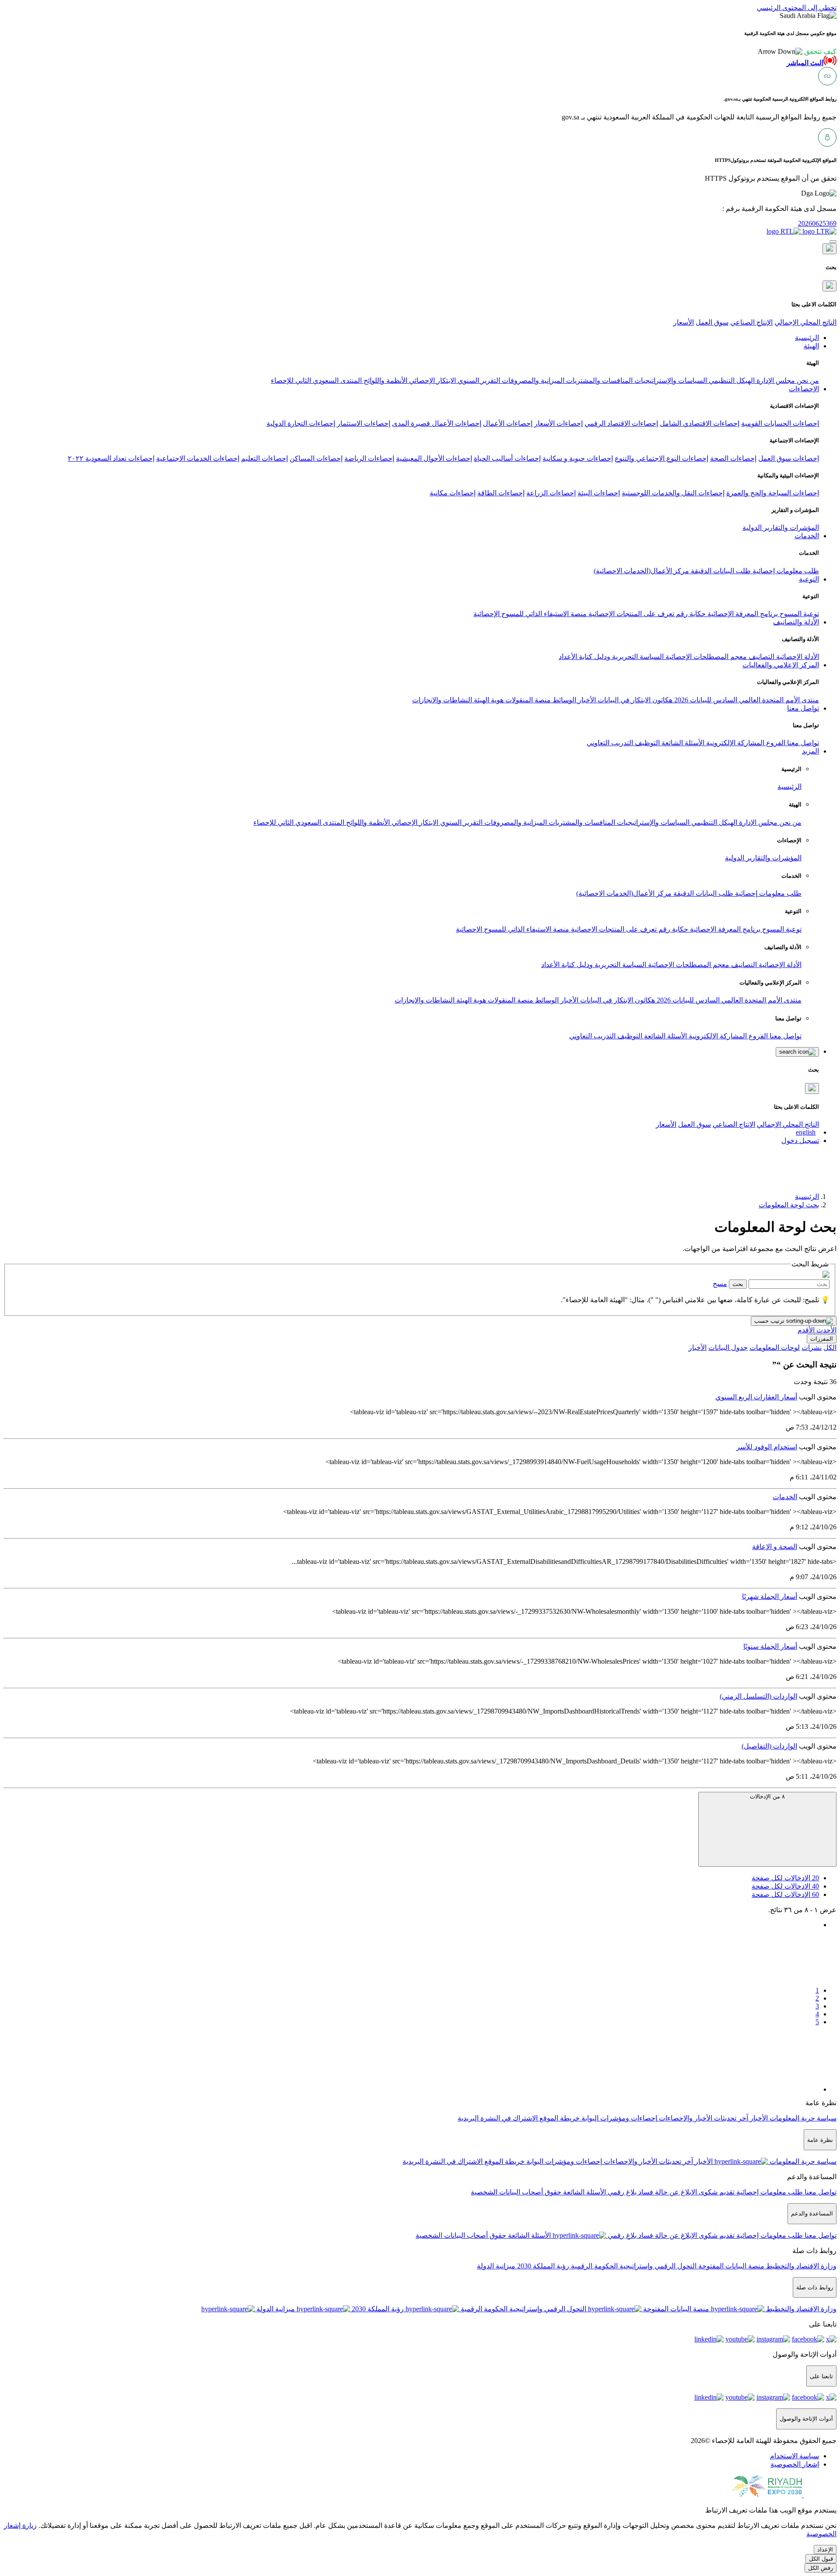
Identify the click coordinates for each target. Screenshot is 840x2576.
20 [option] (785, 1878)
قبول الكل (821, 2559)
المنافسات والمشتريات (598, 380)
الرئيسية (789, 787)
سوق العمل (712, 322)
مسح (720, 1284)
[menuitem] (794, 2456)
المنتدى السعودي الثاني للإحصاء (316, 380)
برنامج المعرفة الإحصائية (742, 614)
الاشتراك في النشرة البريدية (498, 2118)
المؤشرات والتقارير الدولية (781, 527)
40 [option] (785, 1886)
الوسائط (563, 700)
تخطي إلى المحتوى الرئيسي (797, 8)
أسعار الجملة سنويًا (770, 1646)
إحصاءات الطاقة (501, 493)
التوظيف (646, 743)
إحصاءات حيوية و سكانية (578, 458)
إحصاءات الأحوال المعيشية (434, 458)
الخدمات (785, 1497)
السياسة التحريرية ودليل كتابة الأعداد (611, 657)
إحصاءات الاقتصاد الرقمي (621, 423)
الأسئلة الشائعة (682, 743)
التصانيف (761, 657)
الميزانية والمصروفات (532, 380)
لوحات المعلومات (775, 1348)
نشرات (812, 1348)
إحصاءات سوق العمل (789, 458)
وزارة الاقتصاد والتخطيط (800, 2266)
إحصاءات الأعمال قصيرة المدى (437, 423)
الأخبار (586, 700)
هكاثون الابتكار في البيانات (634, 700)
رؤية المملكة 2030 (542, 2266)
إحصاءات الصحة (733, 458)
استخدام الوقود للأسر (767, 1447)
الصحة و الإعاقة (775, 1547)
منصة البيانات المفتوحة (730, 2266)
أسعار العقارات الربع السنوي (756, 1397)
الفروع (775, 743)
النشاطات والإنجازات (442, 700)
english (806, 1132)
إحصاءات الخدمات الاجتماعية (198, 458)
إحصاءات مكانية (453, 493)
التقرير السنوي (478, 380)
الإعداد (825, 2550)
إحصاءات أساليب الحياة (507, 458)
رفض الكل (821, 2568)
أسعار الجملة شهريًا (770, 1596)
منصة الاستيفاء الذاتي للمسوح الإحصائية (530, 614)
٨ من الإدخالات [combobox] (767, 1796)
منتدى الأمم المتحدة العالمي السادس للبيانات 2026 (746, 700)
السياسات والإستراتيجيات (670, 380)
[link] (411, 1954)
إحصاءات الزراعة (551, 493)
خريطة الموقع (559, 2118)
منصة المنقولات (527, 700)
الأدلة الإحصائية (797, 657)
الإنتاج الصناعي (751, 322)
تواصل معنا (802, 743)
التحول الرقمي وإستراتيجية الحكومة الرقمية (633, 2266)
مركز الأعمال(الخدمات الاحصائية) (641, 571)
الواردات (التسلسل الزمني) (758, 1696)
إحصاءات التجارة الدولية (301, 423)
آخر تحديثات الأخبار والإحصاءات (703, 2118)
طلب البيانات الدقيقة (720, 571)
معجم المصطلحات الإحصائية (705, 657)
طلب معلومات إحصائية (785, 571)
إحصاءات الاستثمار (364, 423)
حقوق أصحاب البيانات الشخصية (516, 2192)
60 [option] (785, 1894)
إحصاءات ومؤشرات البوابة (618, 2118)
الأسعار (684, 322)
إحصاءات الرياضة (369, 458)
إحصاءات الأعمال (508, 423)
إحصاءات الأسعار (558, 423)
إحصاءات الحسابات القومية (780, 423)
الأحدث (826, 1330)
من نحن (807, 380)
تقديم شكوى (716, 2192)
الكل (830, 1348)
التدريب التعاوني (610, 743)
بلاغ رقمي (621, 2192)
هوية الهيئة (488, 700)
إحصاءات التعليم (264, 458)
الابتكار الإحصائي (432, 380)
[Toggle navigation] (833, 242)
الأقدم (806, 1330)
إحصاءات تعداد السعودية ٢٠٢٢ (111, 458)
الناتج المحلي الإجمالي (805, 322)
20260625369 (817, 223)
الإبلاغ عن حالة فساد (667, 2192)
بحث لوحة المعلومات (789, 1205)
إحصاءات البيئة (599, 493)
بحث (738, 1284)
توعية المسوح (798, 614)
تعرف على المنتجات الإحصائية (630, 614)
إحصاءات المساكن (316, 458)
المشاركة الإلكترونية (734, 743)
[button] (797, 51)
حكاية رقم (690, 614)
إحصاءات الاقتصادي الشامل (700, 423)
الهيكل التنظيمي (731, 380)
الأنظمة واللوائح (385, 380)
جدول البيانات (728, 1348)
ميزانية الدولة (496, 2266)
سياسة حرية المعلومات (802, 2118)
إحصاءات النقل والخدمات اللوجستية (673, 493)
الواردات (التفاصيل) (769, 1746)
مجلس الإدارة (775, 380)
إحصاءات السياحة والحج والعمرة (773, 493)
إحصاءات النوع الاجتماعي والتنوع (661, 458)
